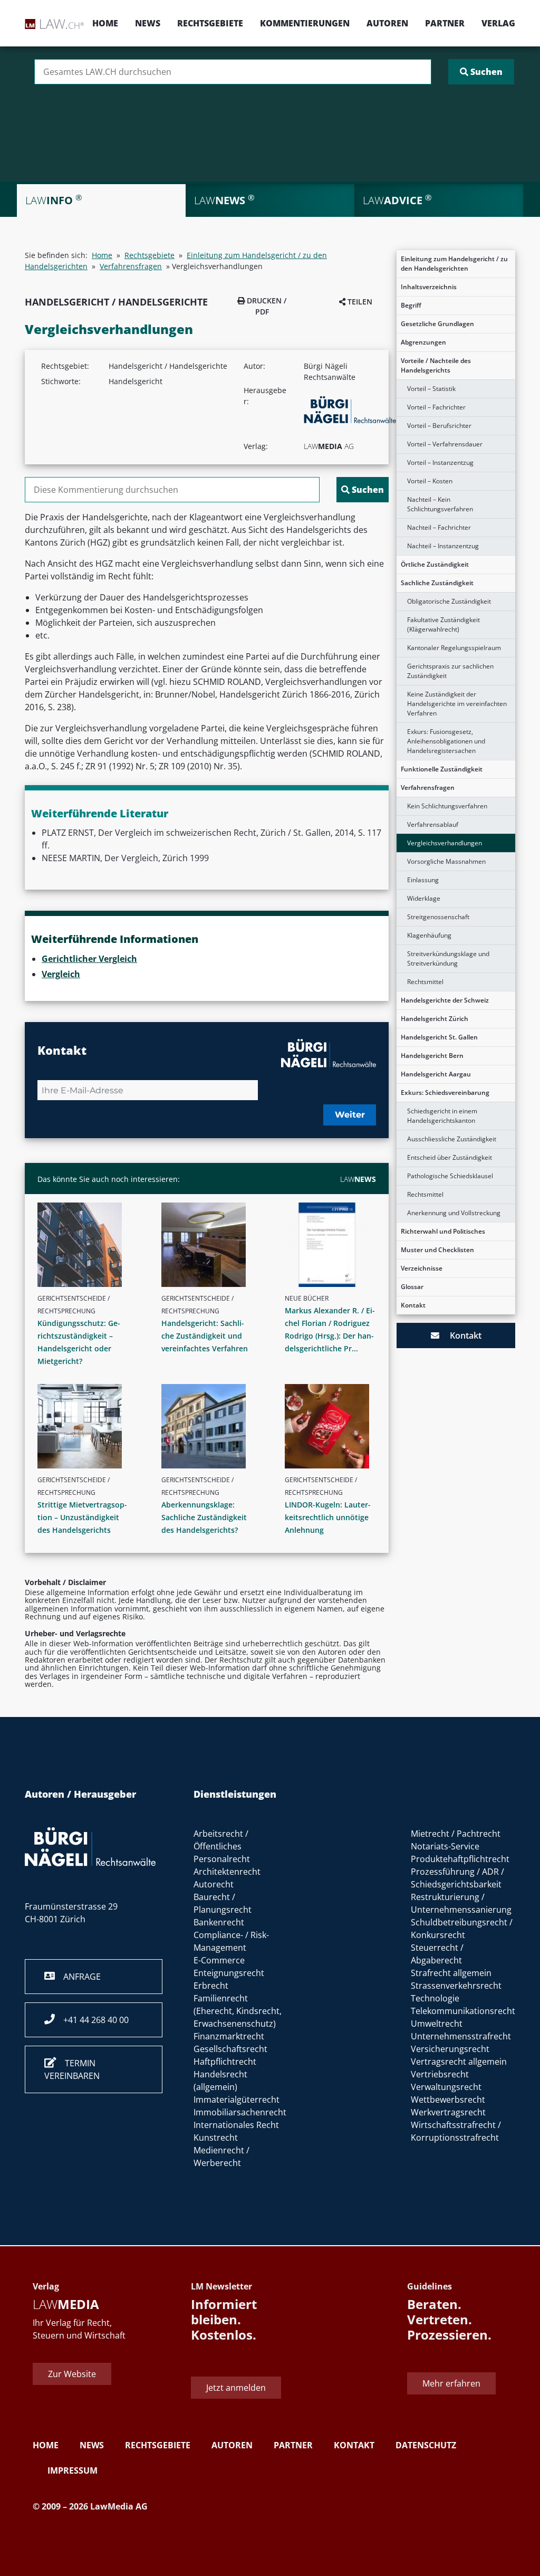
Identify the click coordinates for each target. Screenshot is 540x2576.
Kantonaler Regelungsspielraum (454, 648)
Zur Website (72, 2374)
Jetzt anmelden (236, 2388)
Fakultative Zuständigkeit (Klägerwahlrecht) (443, 624)
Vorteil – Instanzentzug (440, 462)
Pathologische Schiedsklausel (450, 1176)
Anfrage (78, 1977)
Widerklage (424, 898)
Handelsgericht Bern (432, 1056)
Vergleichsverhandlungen (445, 843)
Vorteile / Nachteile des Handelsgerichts (436, 365)
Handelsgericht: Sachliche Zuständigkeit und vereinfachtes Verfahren (205, 1336)
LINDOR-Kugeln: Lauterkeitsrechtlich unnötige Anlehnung (328, 1517)
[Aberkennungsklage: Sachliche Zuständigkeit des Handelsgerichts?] (211, 1426)
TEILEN (359, 302)
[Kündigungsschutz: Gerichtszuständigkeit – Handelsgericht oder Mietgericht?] (87, 1245)
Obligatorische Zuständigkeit (449, 601)
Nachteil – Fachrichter (439, 527)
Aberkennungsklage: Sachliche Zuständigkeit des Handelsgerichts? (204, 1517)
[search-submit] (481, 72)
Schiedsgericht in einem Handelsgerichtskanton (442, 1116)
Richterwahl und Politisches (443, 1231)
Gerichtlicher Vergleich (89, 959)
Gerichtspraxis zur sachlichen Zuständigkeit (450, 671)
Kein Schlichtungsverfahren (447, 806)
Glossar (412, 1287)
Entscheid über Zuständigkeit (450, 1157)
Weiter (350, 1115)
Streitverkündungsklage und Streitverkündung (448, 958)
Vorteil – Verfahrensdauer (445, 444)
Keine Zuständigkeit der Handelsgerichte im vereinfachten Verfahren (457, 704)
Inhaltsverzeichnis (429, 287)
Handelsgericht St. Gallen (439, 1037)
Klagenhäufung (429, 935)
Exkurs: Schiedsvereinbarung (445, 1093)
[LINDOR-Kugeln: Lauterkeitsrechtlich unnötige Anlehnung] (335, 1426)
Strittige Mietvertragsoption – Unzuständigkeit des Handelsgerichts (82, 1517)
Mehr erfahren (451, 2383)
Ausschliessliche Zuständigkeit (452, 1139)
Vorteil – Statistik (431, 389)
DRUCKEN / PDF (266, 306)
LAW (358, 1179)
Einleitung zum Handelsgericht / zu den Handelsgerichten (454, 264)
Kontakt (413, 1305)
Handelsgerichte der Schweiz (445, 1000)
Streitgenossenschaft (438, 917)
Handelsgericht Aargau (436, 1074)
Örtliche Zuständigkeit (435, 564)
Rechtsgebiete (210, 23)
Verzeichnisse (422, 1268)
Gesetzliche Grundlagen (437, 324)
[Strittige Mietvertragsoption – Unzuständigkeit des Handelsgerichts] (87, 1426)
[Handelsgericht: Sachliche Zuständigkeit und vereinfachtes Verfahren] (211, 1245)
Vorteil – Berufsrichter (439, 426)
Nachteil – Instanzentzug (443, 546)
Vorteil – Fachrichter (436, 407)
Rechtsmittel (425, 982)
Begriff (411, 305)
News (148, 23)
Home (105, 23)
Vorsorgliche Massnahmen (446, 861)
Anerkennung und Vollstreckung (454, 1213)
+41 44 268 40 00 (92, 2020)
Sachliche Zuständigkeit (437, 583)
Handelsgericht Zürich (435, 1019)
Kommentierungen (305, 23)
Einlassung (423, 880)
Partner (445, 23)
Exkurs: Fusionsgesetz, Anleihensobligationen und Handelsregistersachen (446, 741)
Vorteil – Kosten (430, 481)
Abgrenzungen (423, 342)
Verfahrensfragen (428, 788)
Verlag (498, 23)
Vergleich (61, 974)
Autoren (387, 23)
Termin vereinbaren (72, 2069)
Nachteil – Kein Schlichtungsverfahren (440, 504)
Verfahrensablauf (433, 824)
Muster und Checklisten (437, 1250)
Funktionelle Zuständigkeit (442, 769)
